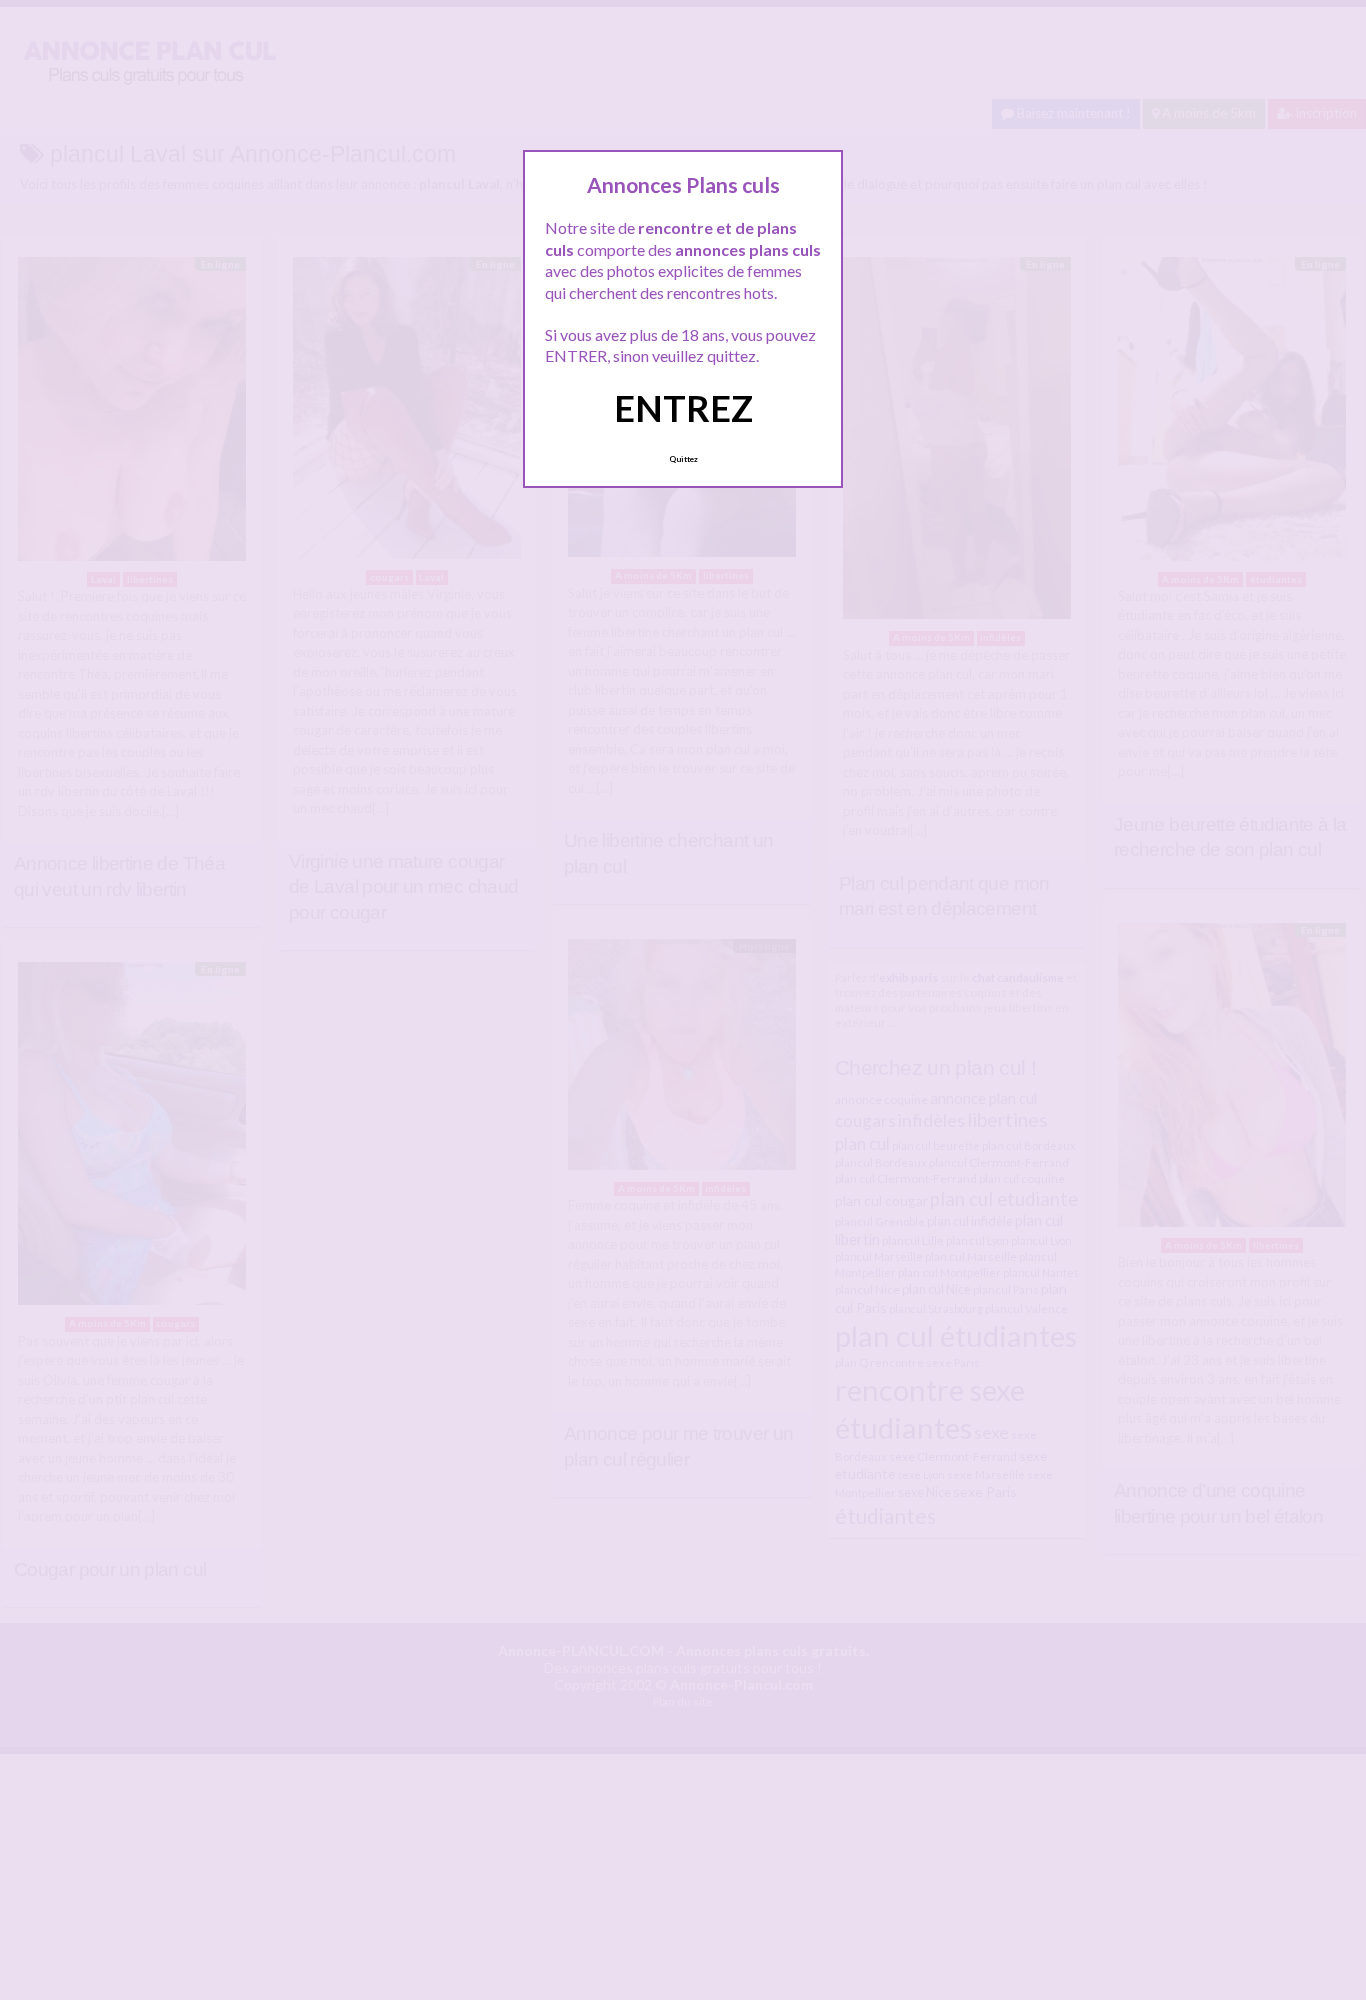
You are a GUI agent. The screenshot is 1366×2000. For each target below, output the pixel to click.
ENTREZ (683, 408)
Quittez (683, 459)
